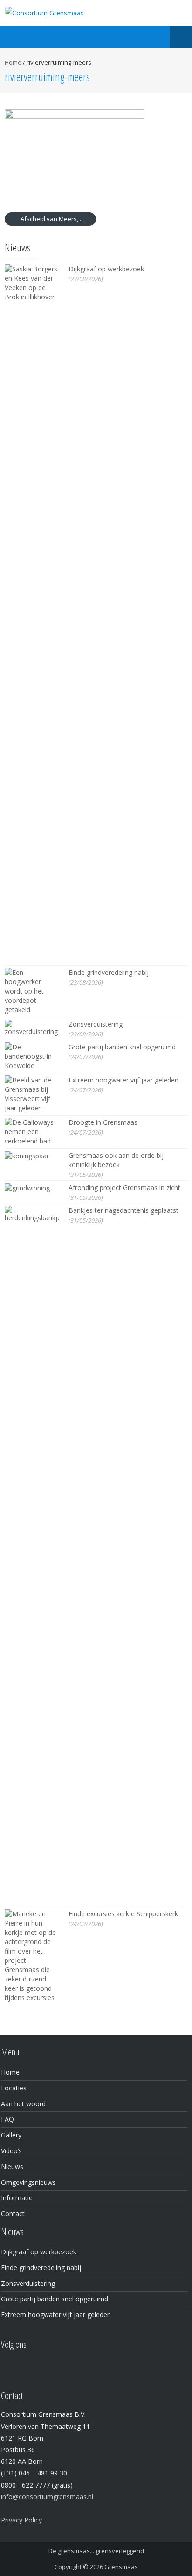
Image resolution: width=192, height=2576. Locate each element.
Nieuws (12, 2167)
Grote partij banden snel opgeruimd (122, 1047)
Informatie (17, 2198)
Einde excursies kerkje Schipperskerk (123, 1914)
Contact (13, 2214)
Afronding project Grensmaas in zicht (124, 1187)
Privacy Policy (21, 2520)
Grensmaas (121, 2567)
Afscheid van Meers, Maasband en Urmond (58, 219)
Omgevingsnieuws (28, 2182)
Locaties (14, 2088)
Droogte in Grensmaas (103, 1122)
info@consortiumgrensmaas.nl (47, 2497)
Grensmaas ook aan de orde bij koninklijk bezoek (116, 1160)
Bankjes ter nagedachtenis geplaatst (123, 1210)
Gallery (11, 2135)
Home (13, 62)
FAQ (7, 2119)
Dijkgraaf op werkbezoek (106, 269)
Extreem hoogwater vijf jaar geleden (123, 1080)
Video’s (11, 2151)
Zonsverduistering (96, 1024)
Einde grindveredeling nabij (109, 972)
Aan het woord (23, 2104)
